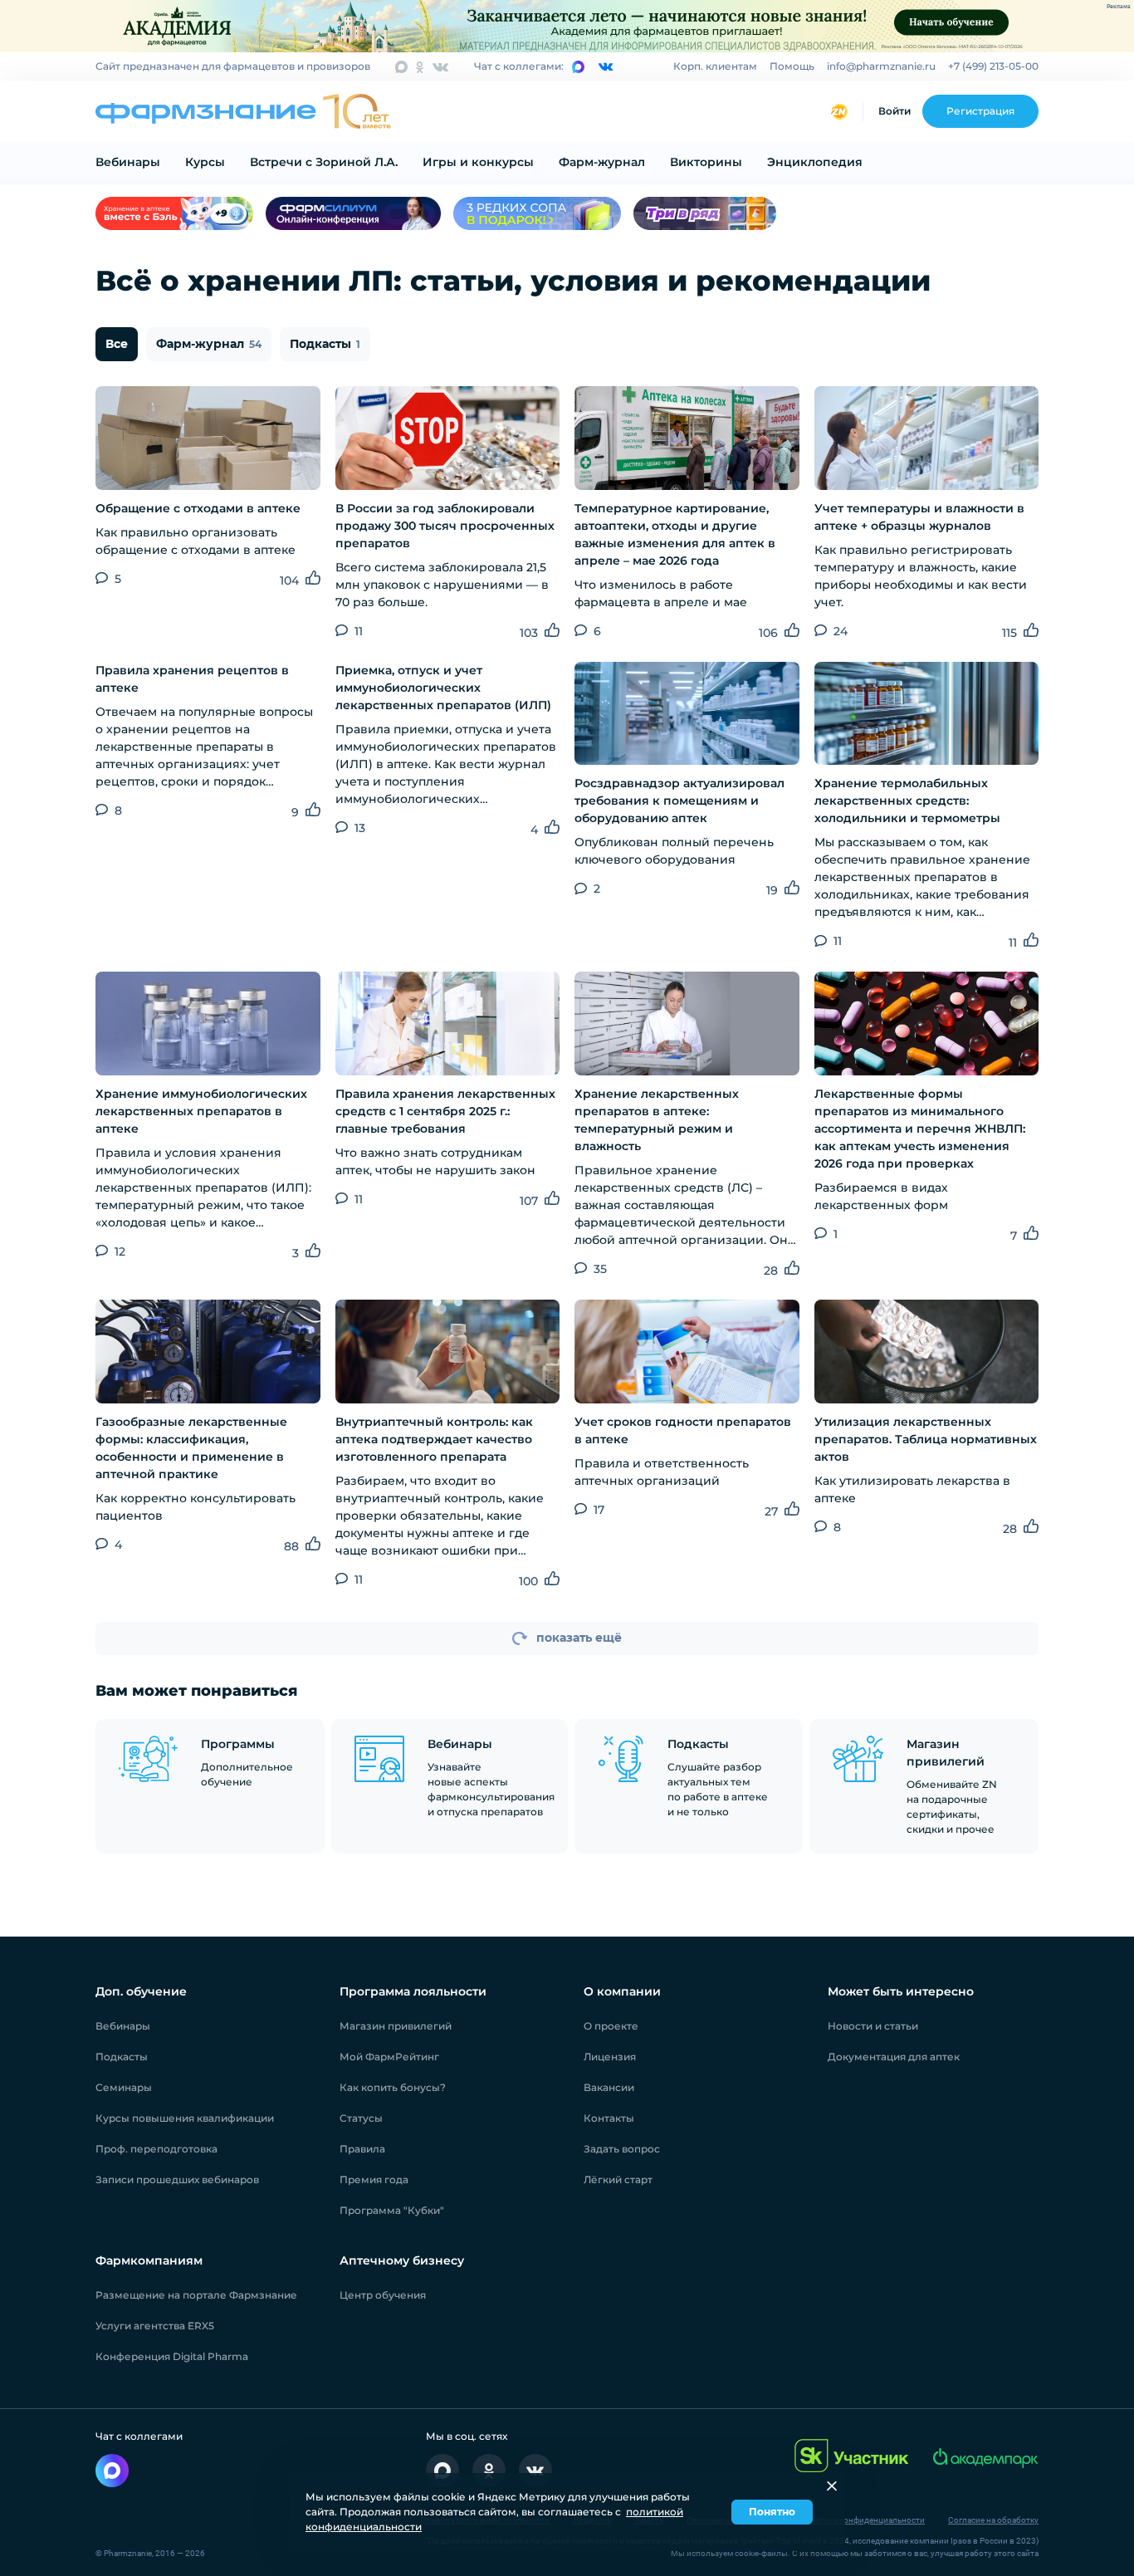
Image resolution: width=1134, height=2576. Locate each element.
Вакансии (609, 2087)
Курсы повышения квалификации (185, 2118)
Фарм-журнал (602, 162)
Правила (362, 2149)
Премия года (374, 2179)
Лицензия (610, 2057)
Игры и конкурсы (478, 162)
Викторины (706, 162)
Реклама (1119, 7)
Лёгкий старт (618, 2179)
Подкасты (325, 344)
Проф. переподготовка (156, 2149)
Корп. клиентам (715, 66)
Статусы (361, 2118)
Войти (894, 111)
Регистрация (980, 111)
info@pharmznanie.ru (881, 66)
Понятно (772, 2512)
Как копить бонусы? (393, 2087)
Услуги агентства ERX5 (155, 2326)
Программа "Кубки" (392, 2210)
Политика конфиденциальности (862, 2520)
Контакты (609, 2118)
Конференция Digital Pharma (172, 2356)
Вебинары (128, 162)
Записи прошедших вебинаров (177, 2179)
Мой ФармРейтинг (389, 2057)
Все (117, 344)
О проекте (611, 2026)
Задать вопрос (622, 2149)
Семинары (124, 2087)
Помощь (792, 66)
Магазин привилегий (396, 2026)
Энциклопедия (815, 162)
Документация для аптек (894, 2057)
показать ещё (579, 1638)
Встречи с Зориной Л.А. (324, 162)
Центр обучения (383, 2295)
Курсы (205, 162)
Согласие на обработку (993, 2520)
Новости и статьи (873, 2026)
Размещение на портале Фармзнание (196, 2295)
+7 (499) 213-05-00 (993, 66)
